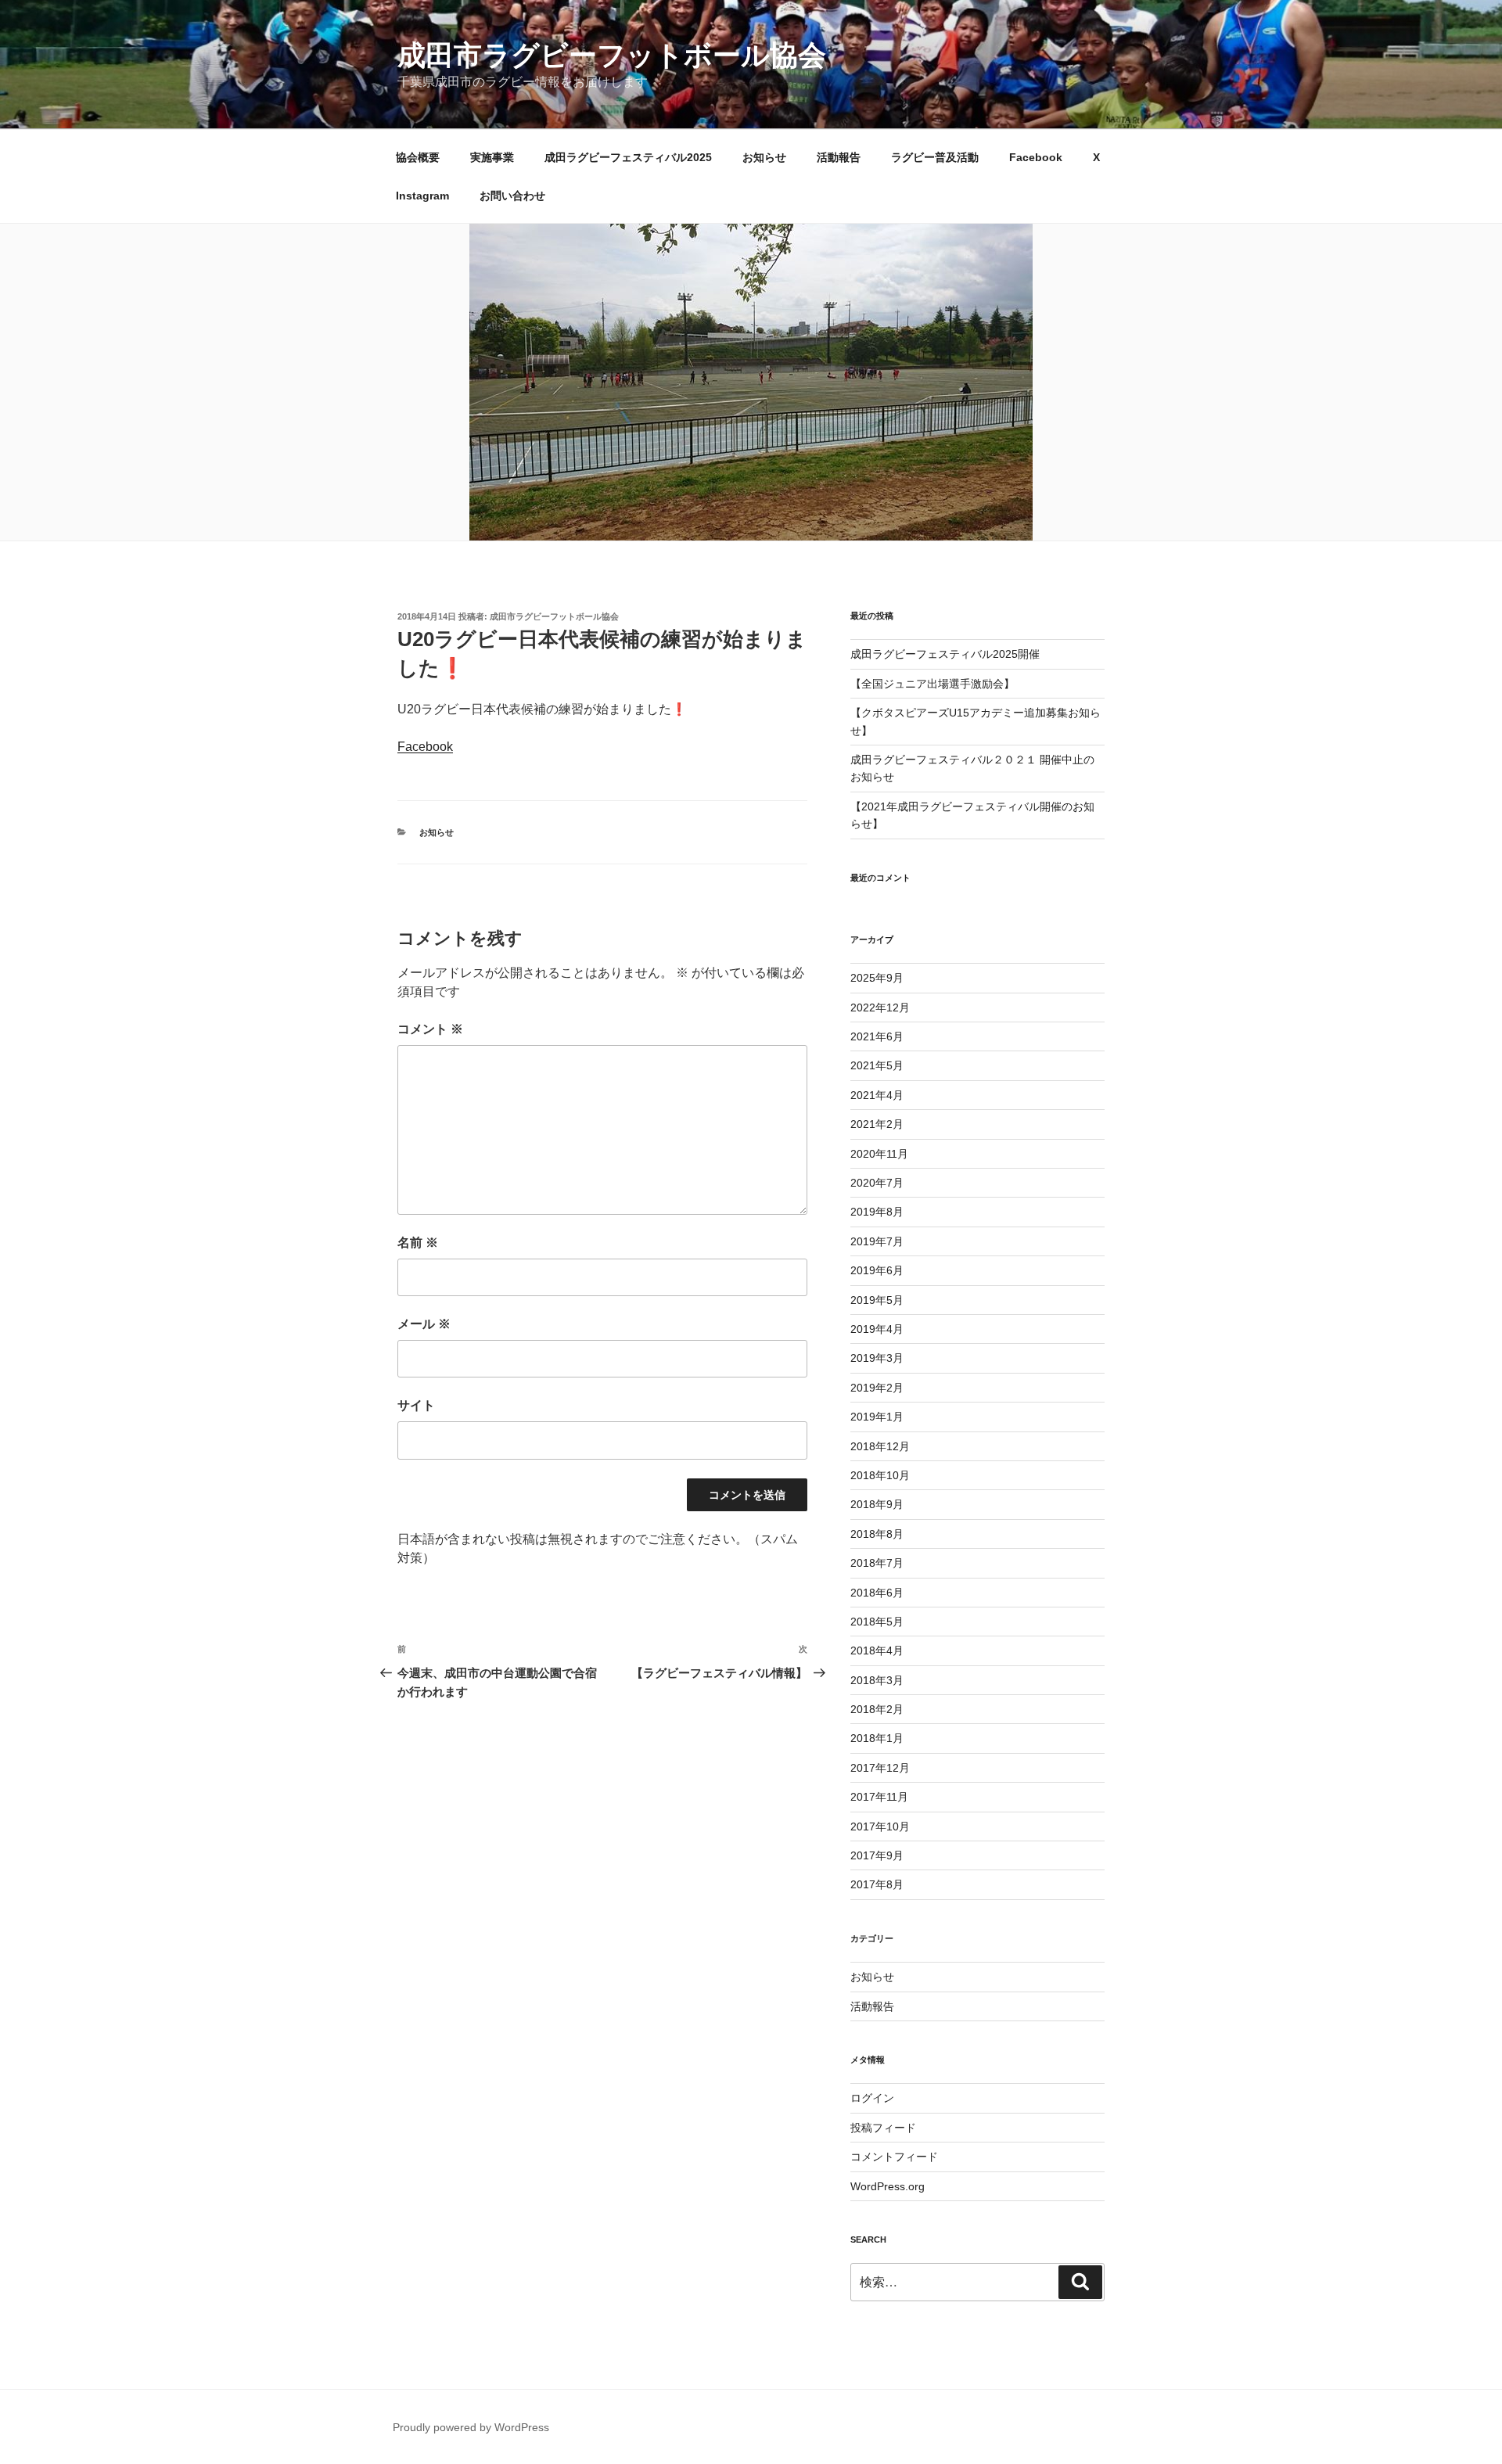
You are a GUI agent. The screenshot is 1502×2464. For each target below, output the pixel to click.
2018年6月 (877, 1593)
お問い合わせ (512, 196)
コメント (430, 1029)
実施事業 (492, 157)
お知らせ (764, 157)
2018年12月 (880, 1446)
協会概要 (418, 157)
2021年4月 (877, 1095)
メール (424, 1324)
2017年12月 (880, 1768)
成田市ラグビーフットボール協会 (612, 55)
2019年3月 (877, 1358)
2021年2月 (877, 1124)
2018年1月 (877, 1738)
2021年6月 (877, 1036)
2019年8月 (877, 1212)
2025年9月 (877, 978)
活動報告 (839, 157)
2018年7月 (877, 1563)
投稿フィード (883, 2128)
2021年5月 (877, 1065)
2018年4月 (877, 1650)
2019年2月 (877, 1388)
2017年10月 (880, 1826)
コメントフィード (894, 2157)
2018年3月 (877, 1680)
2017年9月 (877, 1855)
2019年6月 (877, 1270)
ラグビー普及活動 (935, 157)
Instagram (422, 196)
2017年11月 (879, 1797)
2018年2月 (877, 1709)
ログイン (872, 2098)
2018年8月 (877, 1534)
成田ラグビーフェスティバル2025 (628, 157)
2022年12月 (880, 1008)
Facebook (1036, 157)
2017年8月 (877, 1884)
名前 (418, 1243)
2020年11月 (879, 1154)
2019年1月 (877, 1417)
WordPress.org (888, 2186)
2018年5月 (877, 1622)
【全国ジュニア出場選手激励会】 (932, 684)
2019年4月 (877, 1329)
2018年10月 (880, 1475)
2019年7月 (877, 1241)
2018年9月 (877, 1504)
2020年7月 (877, 1183)
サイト (416, 1405)
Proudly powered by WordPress (471, 2427)
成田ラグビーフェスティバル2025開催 (945, 654)
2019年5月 (877, 1300)
